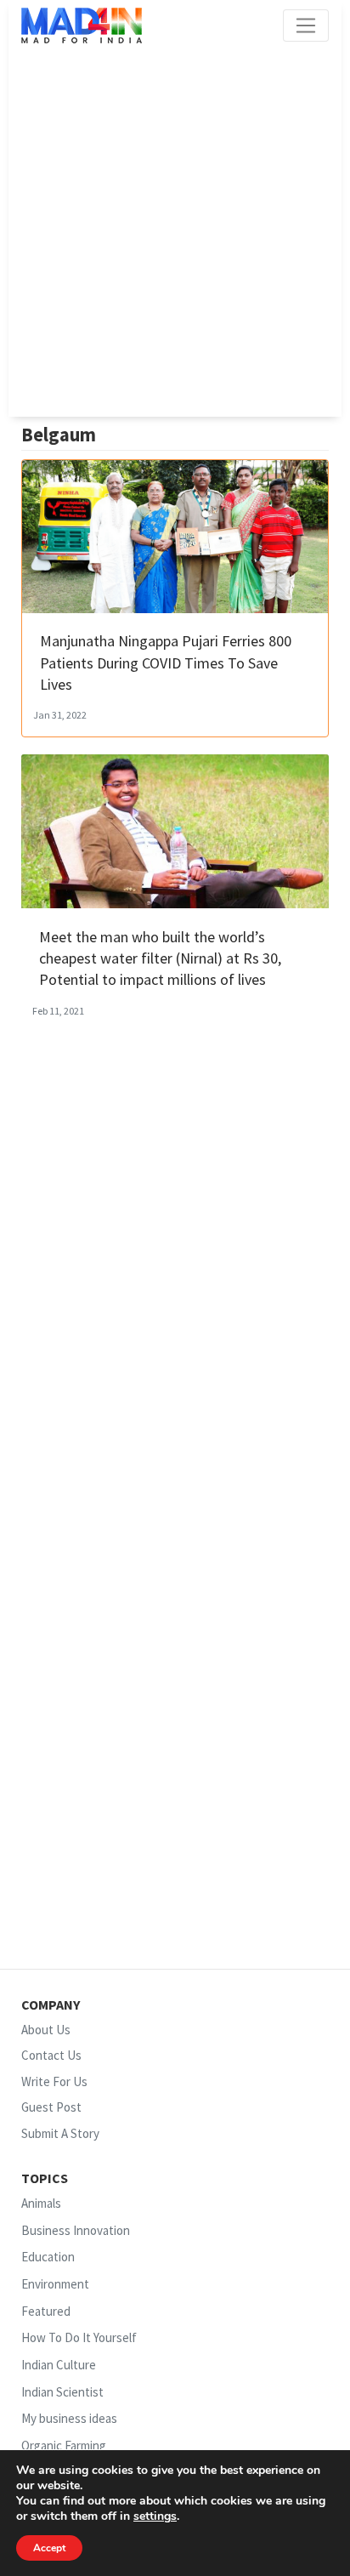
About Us (46, 2030)
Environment (55, 2284)
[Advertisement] (175, 230)
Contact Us (51, 2055)
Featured (46, 2311)
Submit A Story (60, 2133)
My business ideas (69, 2418)
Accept (49, 2548)
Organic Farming (64, 2445)
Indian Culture (59, 2365)
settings (155, 2516)
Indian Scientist (62, 2392)
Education (48, 2258)
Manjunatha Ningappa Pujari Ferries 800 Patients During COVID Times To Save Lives (166, 662)
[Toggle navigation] (306, 26)
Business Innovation (76, 2230)
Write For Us (54, 2081)
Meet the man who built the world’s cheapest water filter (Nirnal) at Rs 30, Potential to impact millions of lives (160, 958)
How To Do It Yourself (79, 2337)
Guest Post (51, 2107)
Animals (41, 2203)
